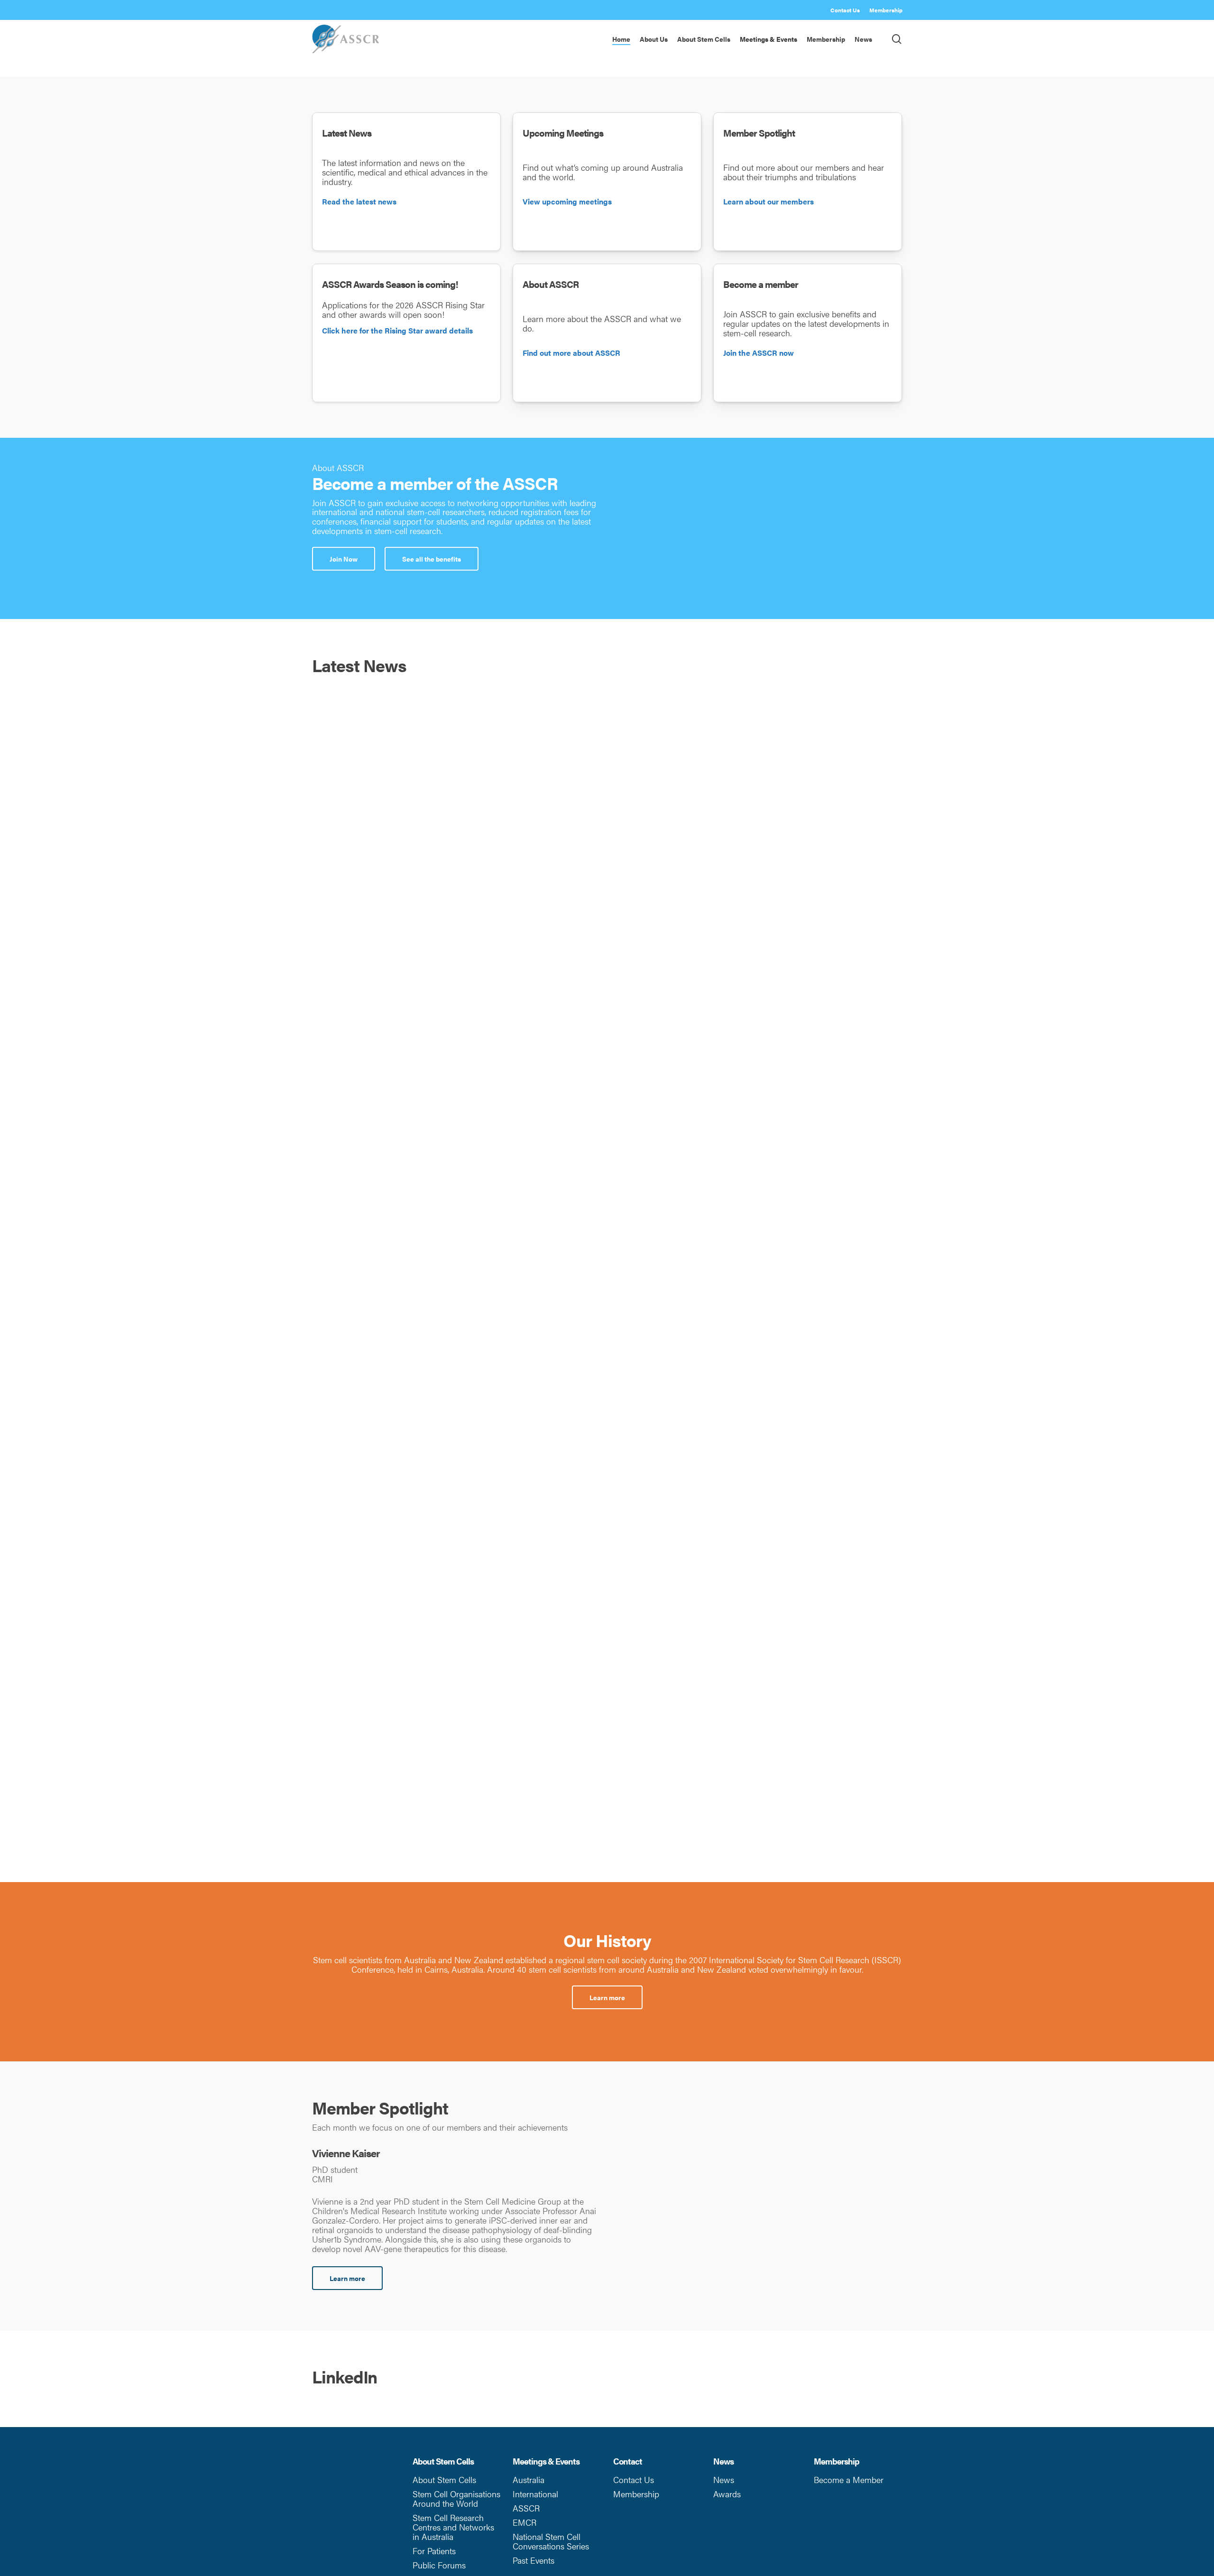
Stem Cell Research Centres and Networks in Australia (453, 2527)
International (535, 2494)
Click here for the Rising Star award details (397, 330)
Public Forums (439, 2565)
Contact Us (634, 2479)
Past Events (533, 2560)
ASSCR (526, 2508)
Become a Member (849, 2479)
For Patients (434, 2551)
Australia (529, 2479)
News (724, 2479)
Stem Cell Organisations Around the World (456, 2498)
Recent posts (789, 1434)
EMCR (524, 2522)
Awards (727, 2494)
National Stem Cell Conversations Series (551, 2541)
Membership (636, 2494)
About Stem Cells (444, 2479)
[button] (344, 559)
